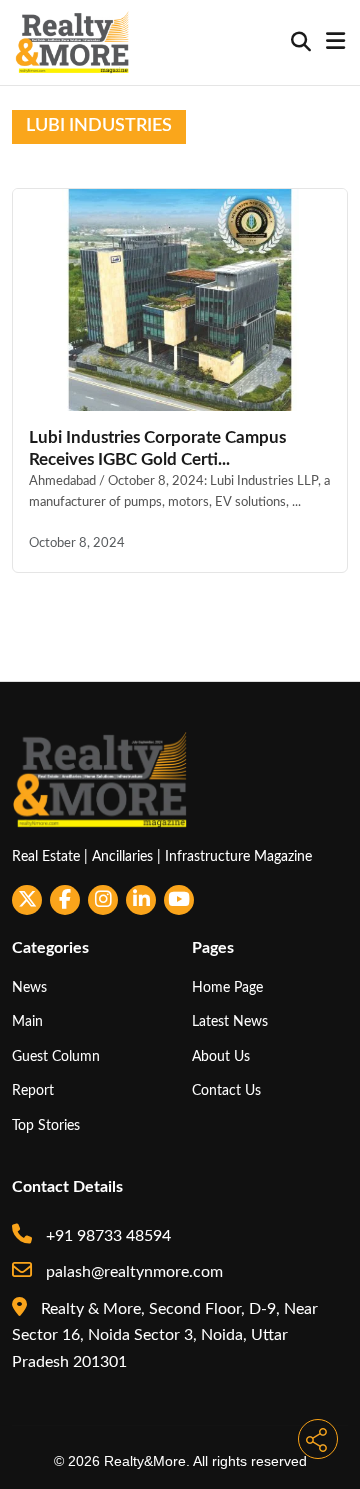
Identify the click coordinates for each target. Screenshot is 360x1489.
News (29, 987)
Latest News (230, 1021)
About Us (221, 1056)
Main (27, 1021)
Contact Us (226, 1090)
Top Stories (46, 1125)
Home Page (227, 987)
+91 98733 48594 (106, 1236)
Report (33, 1090)
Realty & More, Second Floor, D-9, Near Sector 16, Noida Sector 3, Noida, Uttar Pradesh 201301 (165, 1335)
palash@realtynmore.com (132, 1272)
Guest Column (56, 1056)
